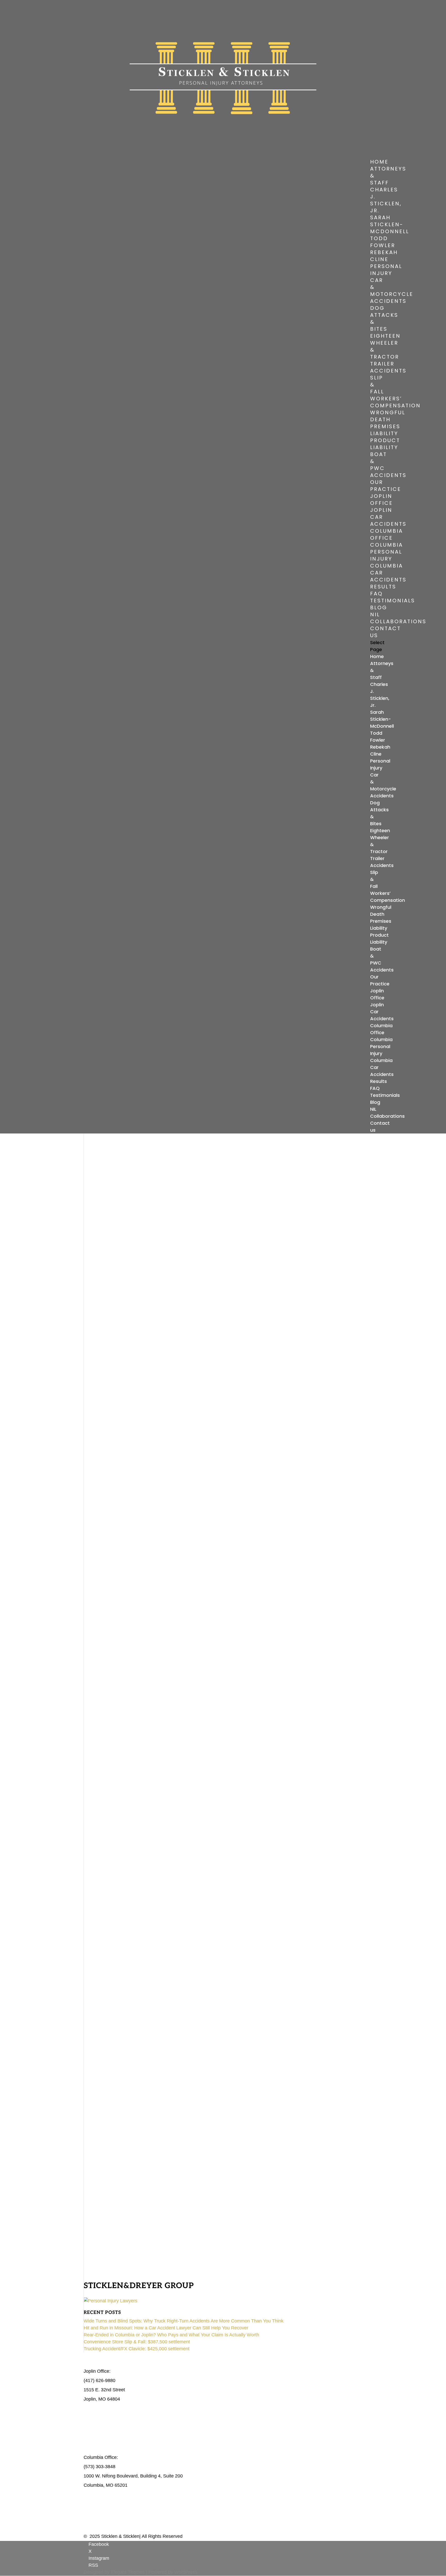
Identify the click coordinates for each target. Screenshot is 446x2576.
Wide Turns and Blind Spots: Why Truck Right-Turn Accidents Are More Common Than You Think (184, 2321)
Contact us (385, 632)
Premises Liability (385, 430)
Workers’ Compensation (395, 402)
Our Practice (386, 486)
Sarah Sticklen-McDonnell (390, 224)
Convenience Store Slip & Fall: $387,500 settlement (137, 2342)
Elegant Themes (128, 2572)
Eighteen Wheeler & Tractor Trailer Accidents (388, 353)
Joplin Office (381, 500)
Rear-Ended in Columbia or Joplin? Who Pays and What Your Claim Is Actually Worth (171, 2335)
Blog (379, 607)
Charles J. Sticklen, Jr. (386, 200)
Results (383, 587)
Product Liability (385, 444)
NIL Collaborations (398, 618)
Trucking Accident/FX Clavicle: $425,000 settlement (137, 2349)
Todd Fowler (383, 242)
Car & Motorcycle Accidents (392, 291)
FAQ (376, 594)
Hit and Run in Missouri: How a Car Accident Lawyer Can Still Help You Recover (166, 2328)
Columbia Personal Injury (387, 552)
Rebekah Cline (384, 256)
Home (379, 162)
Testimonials (393, 601)
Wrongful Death (388, 416)
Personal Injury (386, 270)
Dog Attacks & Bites (384, 318)
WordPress (186, 2572)
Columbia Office (387, 534)
